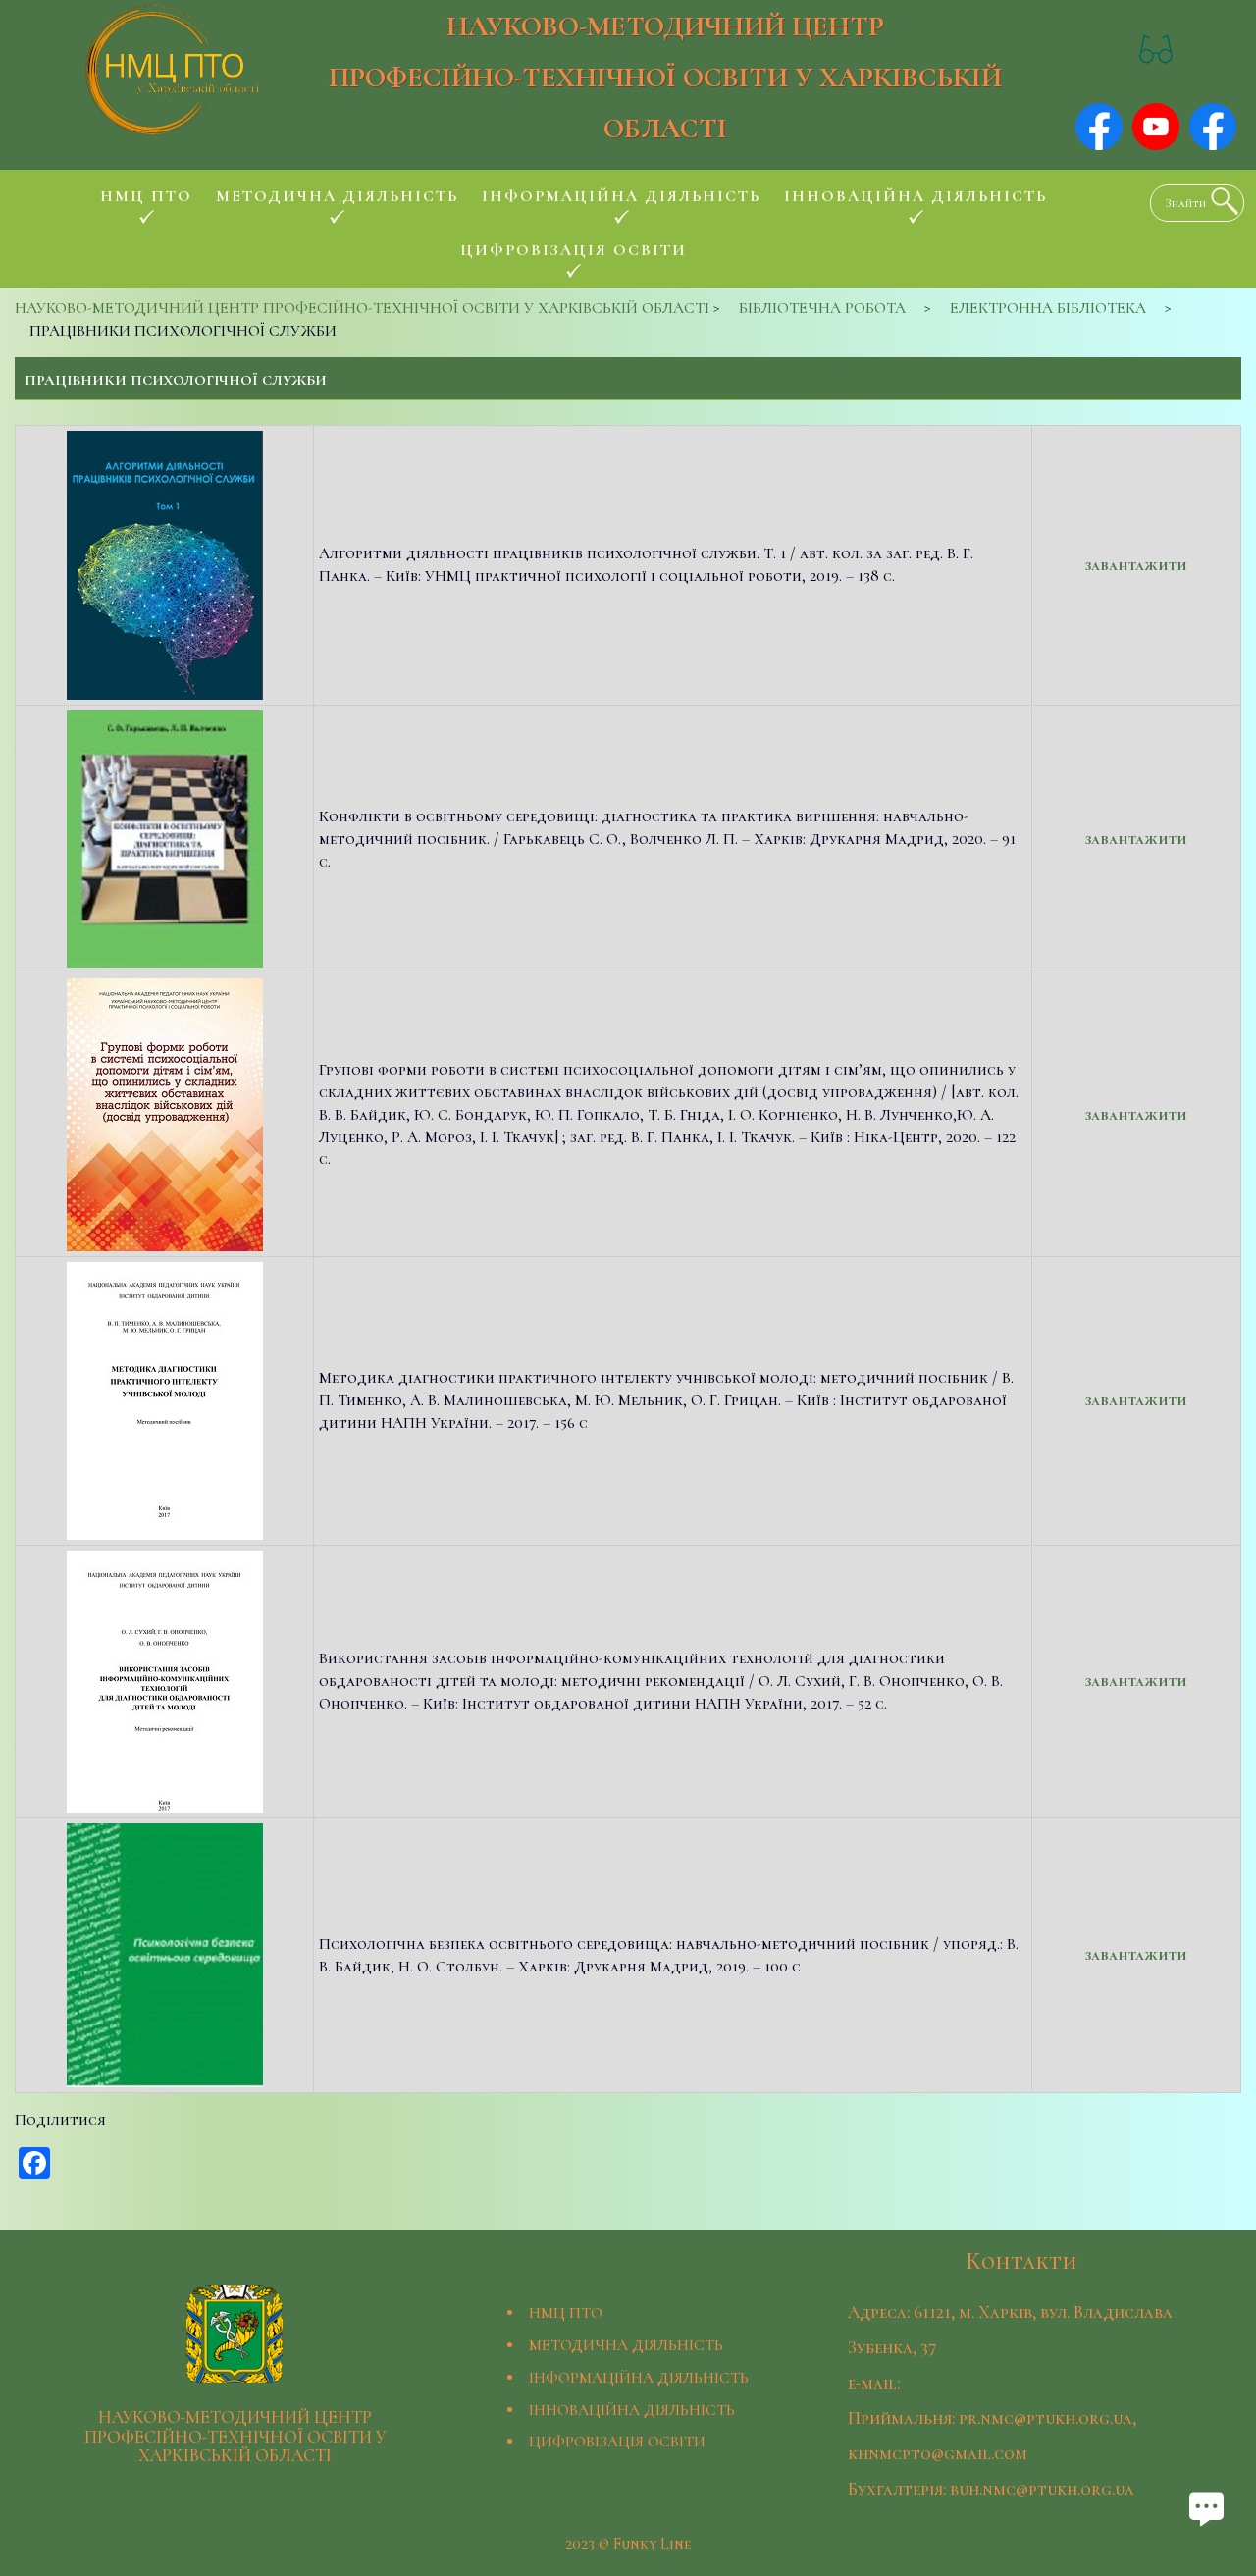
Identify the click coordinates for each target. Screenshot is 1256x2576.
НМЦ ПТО (566, 2313)
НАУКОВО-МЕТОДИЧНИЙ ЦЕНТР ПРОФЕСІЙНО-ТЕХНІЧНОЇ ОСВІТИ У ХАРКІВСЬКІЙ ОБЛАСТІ (665, 77)
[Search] (1220, 201)
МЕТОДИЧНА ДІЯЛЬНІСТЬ (626, 2345)
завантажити (1136, 565)
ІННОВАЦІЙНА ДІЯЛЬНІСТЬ (632, 2410)
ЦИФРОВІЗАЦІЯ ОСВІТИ (617, 2442)
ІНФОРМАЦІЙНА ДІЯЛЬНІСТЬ (639, 2378)
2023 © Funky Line (628, 2544)
